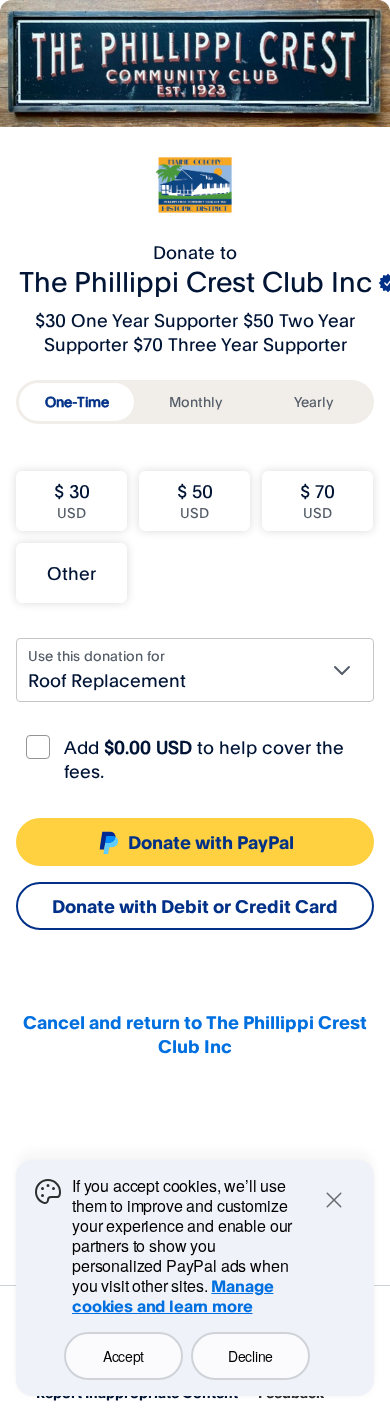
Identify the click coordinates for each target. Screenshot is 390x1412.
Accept (123, 1356)
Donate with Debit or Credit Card (195, 906)
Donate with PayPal (211, 842)
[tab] (76, 402)
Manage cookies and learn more (172, 1296)
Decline (250, 1356)
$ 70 (317, 500)
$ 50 (195, 500)
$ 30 (72, 500)
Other (71, 573)
